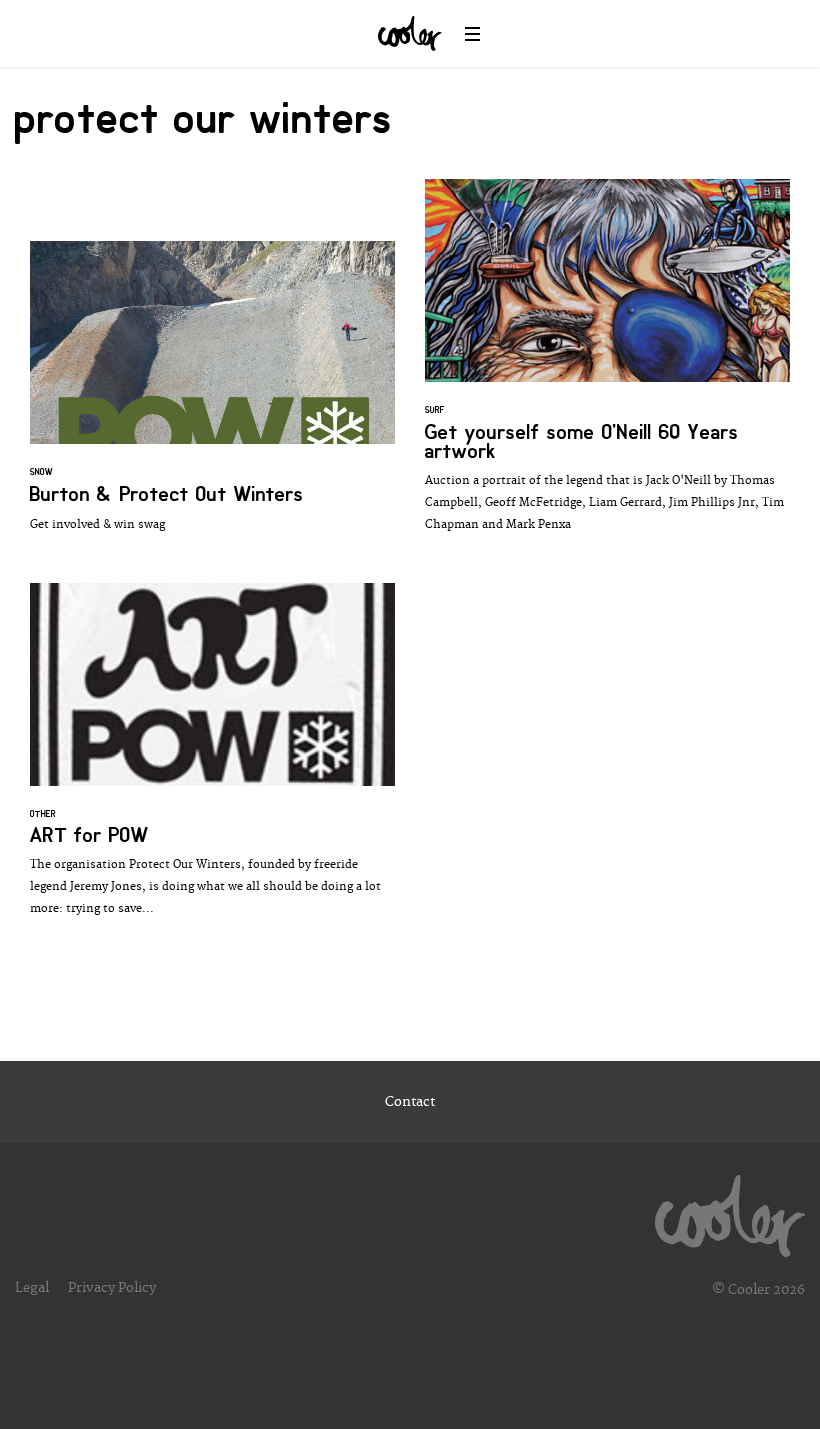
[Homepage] (730, 1211)
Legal (32, 1288)
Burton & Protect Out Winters (212, 396)
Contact (410, 1102)
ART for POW (212, 760)
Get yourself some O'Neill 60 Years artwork (607, 366)
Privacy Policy (112, 1288)
